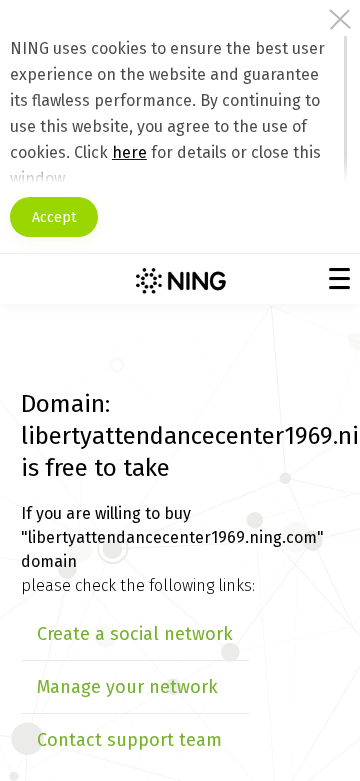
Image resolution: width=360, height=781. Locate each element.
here (129, 152)
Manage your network (127, 687)
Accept (54, 217)
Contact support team (129, 740)
